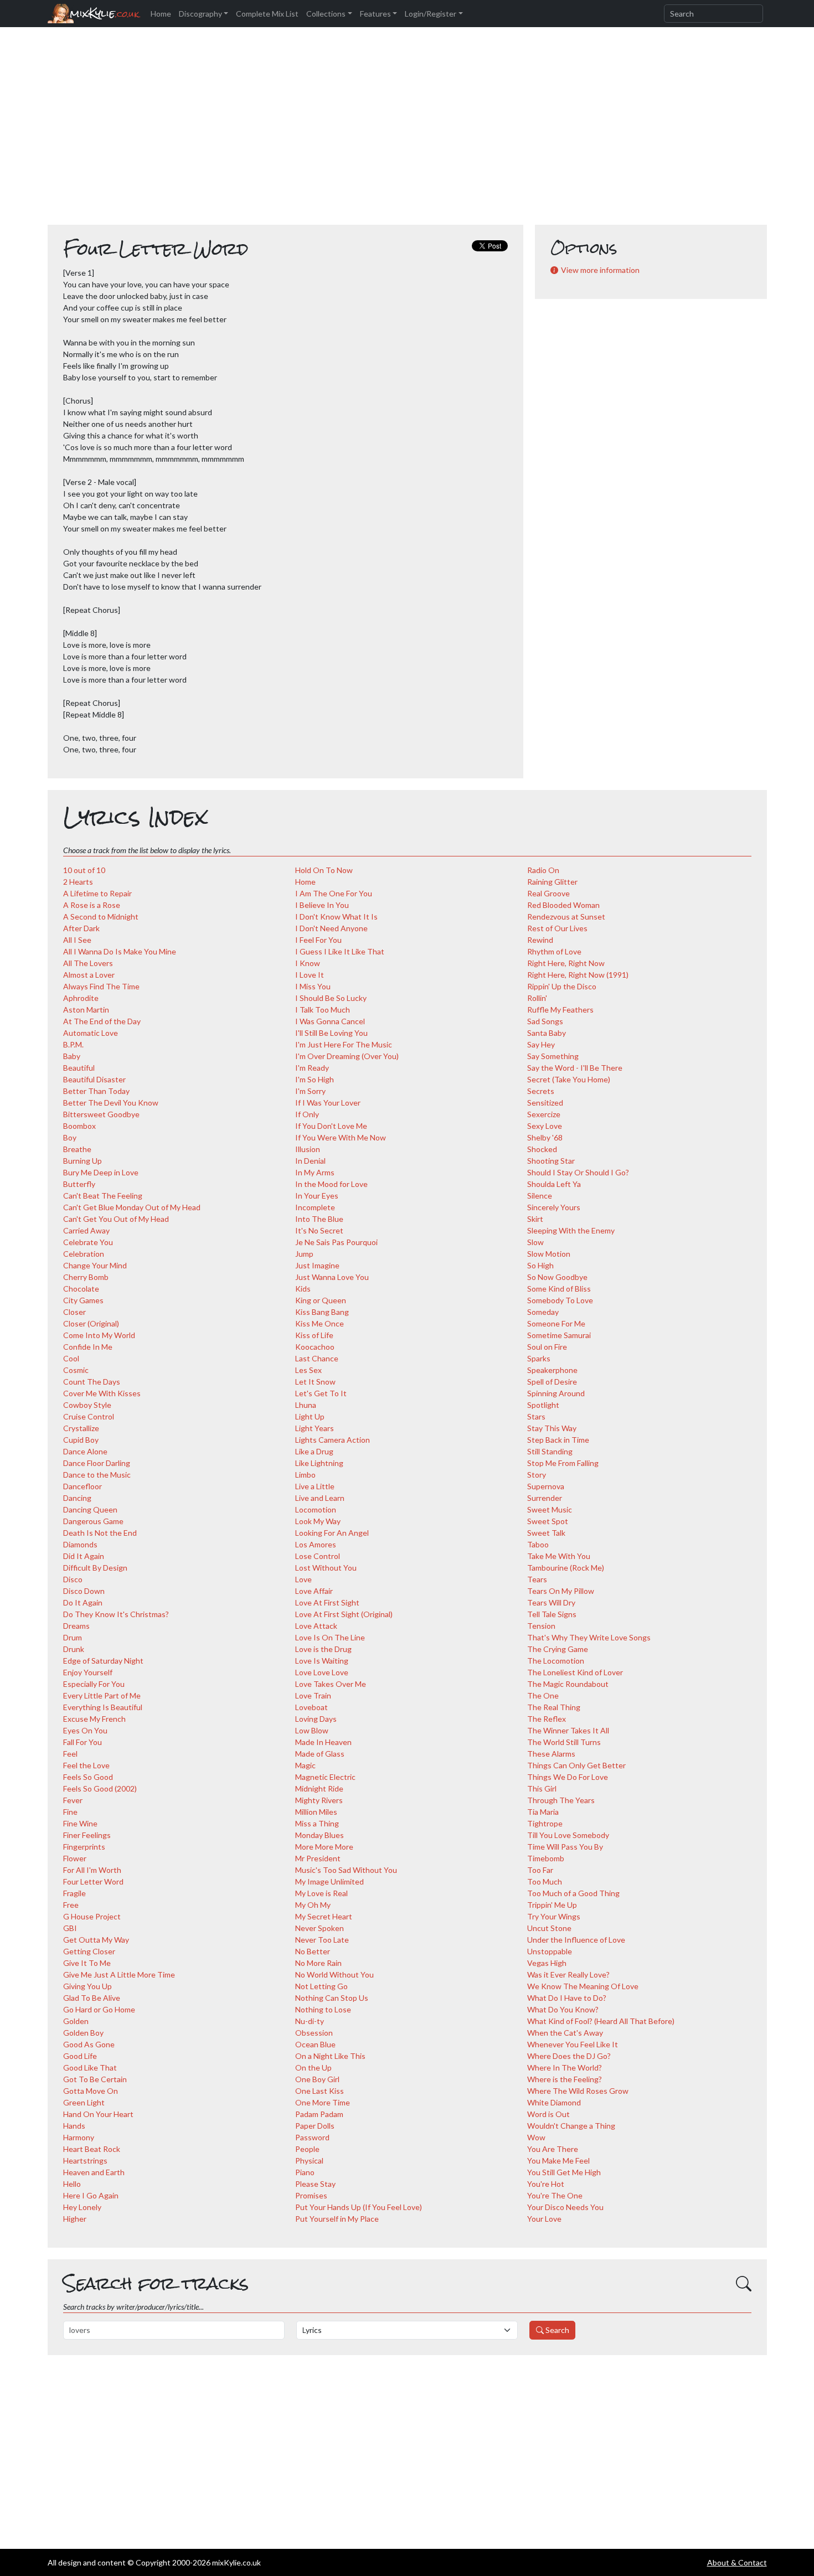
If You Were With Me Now (341, 1137)
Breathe (77, 1149)
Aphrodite (81, 998)
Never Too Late (322, 1940)
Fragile (74, 1893)
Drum (73, 1637)
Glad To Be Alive (92, 1998)
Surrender (545, 1498)
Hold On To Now (324, 870)
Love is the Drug (323, 1649)
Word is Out (548, 2114)
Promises (311, 2195)
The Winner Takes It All (568, 1730)
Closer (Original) (91, 1323)
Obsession (314, 2033)
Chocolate (81, 1289)
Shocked (542, 1149)
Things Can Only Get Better (576, 1765)
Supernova (546, 1486)
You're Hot (546, 2184)
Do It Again (83, 1602)
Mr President (318, 1858)
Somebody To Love (560, 1300)
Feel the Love (86, 1765)
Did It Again (84, 1556)
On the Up (313, 2067)
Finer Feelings (87, 1835)
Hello (72, 2184)
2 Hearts (78, 882)
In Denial (310, 1161)
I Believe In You (322, 905)
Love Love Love (322, 1672)
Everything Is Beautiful (103, 1707)
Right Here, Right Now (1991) (578, 975)
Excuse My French (94, 1719)
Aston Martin (86, 1010)
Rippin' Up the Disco (562, 986)
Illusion (308, 1149)
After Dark (81, 928)
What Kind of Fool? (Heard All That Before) (601, 2021)
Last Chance (317, 1358)
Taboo (538, 1544)
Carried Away (86, 1230)
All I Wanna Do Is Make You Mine (120, 951)
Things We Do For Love (568, 1777)
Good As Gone (89, 2044)
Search (557, 2330)
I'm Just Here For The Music (344, 1044)
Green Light (84, 2102)
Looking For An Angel (332, 1533)
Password (312, 2137)
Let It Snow (315, 1382)
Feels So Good (88, 1777)
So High (540, 1265)
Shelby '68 (545, 1137)
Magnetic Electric (325, 1777)
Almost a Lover (89, 975)
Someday (543, 1312)
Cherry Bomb (86, 1277)
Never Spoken (320, 1928)
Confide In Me (88, 1347)
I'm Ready (312, 1068)
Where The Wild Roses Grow (578, 2091)
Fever (73, 1800)
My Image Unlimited (329, 1881)
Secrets (541, 1091)
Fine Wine (80, 1823)
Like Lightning (319, 1463)
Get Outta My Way (96, 1940)
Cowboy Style (87, 1405)
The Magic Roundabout (568, 1684)
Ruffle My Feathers (560, 1010)
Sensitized (545, 1103)
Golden (76, 2021)
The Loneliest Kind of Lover (575, 1672)
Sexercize (544, 1114)
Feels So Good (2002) (100, 1788)
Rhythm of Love (554, 951)
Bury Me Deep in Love (101, 1172)
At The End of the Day (102, 1021)
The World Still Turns (564, 1742)
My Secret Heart (324, 1916)
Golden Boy (83, 2033)
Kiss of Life (314, 1335)
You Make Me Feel (558, 2161)
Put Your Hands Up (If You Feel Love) (359, 2207)
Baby (72, 1056)
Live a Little (315, 1486)
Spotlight (543, 1405)
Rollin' (537, 998)
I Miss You (313, 986)
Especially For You (94, 1684)
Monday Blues (320, 1835)
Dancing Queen (90, 1509)
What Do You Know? (563, 2009)
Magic (305, 1765)
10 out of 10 (84, 870)
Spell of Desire (552, 1382)
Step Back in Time (558, 1440)
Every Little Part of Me (102, 1695)
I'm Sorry (310, 1091)
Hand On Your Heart (98, 2114)
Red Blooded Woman (563, 905)
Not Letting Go (321, 1986)
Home (161, 14)
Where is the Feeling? (565, 2079)
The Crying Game (558, 1649)
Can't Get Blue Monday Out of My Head (132, 1207)
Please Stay (315, 2184)
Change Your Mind (95, 1265)
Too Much (545, 1881)
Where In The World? (565, 2067)
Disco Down (84, 1591)
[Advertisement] (407, 132)
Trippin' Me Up (552, 1905)
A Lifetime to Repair (97, 893)
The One (543, 1695)
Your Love (544, 2219)
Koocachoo (315, 1347)
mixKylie (104, 14)
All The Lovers (88, 963)
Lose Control (318, 1556)
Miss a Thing (317, 1823)
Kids (303, 1289)
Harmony (79, 2137)
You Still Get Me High (564, 2172)
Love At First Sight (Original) (344, 1614)
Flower (75, 1858)
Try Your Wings (554, 1916)
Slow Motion (549, 1254)
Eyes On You (85, 1730)
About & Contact (737, 2562)
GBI (70, 1928)
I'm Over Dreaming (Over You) (347, 1056)
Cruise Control (89, 1416)
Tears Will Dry (551, 1602)
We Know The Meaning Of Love (583, 1986)
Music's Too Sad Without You (346, 1870)
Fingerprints (84, 1847)
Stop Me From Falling (563, 1463)
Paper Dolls (315, 2126)
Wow (536, 2137)
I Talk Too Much (323, 1010)
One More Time (323, 2102)
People (307, 2149)
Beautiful (79, 1068)
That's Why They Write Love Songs (589, 1637)
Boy (70, 1137)
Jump (304, 1254)
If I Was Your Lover (328, 1103)
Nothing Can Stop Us (332, 1998)
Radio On (543, 870)
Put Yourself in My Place (337, 2219)
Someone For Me (556, 1323)
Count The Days (92, 1382)
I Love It (310, 975)
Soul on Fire (547, 1347)
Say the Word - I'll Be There (575, 1068)
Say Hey (541, 1044)
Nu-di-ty (310, 2021)
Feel (70, 1754)
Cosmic (76, 1370)
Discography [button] (200, 14)
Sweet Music (550, 1509)
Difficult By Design (95, 1568)
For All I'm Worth (92, 1870)
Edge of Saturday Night (103, 1661)
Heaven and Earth (94, 2172)
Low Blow (312, 1730)
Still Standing (550, 1451)
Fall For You (83, 1742)
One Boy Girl (317, 2079)
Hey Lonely (82, 2207)
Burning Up (83, 1161)
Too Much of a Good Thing (573, 1893)
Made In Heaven (323, 1742)
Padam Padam (319, 2114)
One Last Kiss (320, 2091)
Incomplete (315, 1207)
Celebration (84, 1254)
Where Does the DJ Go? (569, 2056)
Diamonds (80, 1544)
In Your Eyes (317, 1196)
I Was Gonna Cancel (330, 1021)
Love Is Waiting (322, 1661)
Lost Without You (326, 1568)
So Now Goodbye (557, 1277)
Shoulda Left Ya (554, 1184)
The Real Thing (554, 1707)
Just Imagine (317, 1265)
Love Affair (314, 1591)
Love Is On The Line (330, 1637)
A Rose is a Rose (92, 905)
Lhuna (306, 1405)
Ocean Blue (315, 2044)
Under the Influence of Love (576, 1940)
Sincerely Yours (554, 1207)
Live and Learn (320, 1498)
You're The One (555, 2195)
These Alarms (551, 1754)
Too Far (540, 1870)
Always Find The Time (101, 986)
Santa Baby (547, 1033)
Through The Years (561, 1800)
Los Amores (316, 1544)
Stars (536, 1416)
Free (71, 1905)
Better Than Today (96, 1091)
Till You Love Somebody (568, 1835)
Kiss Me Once (320, 1323)
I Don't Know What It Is (336, 917)
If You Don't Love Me (331, 1126)
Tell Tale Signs (552, 1614)
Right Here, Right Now (566, 963)
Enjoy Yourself (88, 1672)
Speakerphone (552, 1370)
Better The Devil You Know (111, 1103)
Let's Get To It (321, 1393)
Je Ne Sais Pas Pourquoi (336, 1242)
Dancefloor (83, 1486)
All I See (77, 940)
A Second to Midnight (101, 917)
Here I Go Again (91, 2195)
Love (303, 1579)
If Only (307, 1114)
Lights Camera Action (333, 1440)
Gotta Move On (91, 2091)
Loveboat (311, 1707)
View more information (600, 270)
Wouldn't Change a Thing (571, 2126)
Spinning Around (556, 1393)
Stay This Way (552, 1428)
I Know (308, 963)
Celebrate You (88, 1242)
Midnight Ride (319, 1788)
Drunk (74, 1649)
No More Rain (318, 1963)
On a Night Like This (330, 2056)
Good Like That (90, 2067)
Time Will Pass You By (565, 1847)
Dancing (77, 1498)
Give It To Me (87, 1963)
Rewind (540, 940)
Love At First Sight (327, 1602)
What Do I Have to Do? (567, 1998)
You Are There (553, 2149)
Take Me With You (559, 1556)
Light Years (315, 1428)
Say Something (553, 1056)
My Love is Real (321, 1893)
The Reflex (547, 1719)
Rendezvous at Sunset (566, 917)
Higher (75, 2219)
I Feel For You (318, 940)
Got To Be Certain (95, 2079)
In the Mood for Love (331, 1184)
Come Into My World (99, 1335)
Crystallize (81, 1428)
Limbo (305, 1475)
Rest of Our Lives (557, 928)
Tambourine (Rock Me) (566, 1568)
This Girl (542, 1788)
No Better (313, 1951)
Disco (73, 1579)
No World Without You (334, 1974)
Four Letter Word (93, 1881)
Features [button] (375, 14)
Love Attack (316, 1626)
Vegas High (547, 1963)
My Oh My (313, 1905)
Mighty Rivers (319, 1800)
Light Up (310, 1416)
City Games (83, 1300)
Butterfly (79, 1184)
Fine (70, 1812)
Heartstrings (85, 2161)
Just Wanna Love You (332, 1277)
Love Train (313, 1695)
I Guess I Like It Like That (340, 951)
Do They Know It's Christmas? (116, 1614)
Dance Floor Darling (97, 1463)
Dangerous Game (93, 1521)
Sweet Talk (546, 1533)
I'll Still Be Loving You (331, 1033)
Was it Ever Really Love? (568, 1974)
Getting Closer (89, 1951)
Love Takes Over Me (331, 1684)
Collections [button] (326, 14)
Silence (540, 1196)
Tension (541, 1626)
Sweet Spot (548, 1521)
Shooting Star (551, 1161)
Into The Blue (319, 1219)
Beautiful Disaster (94, 1079)
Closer (74, 1312)
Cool (71, 1358)
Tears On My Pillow (561, 1591)
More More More (324, 1847)
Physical (309, 2161)
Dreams (76, 1626)
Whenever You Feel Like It (573, 2044)
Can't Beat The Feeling (103, 1196)
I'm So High (315, 1079)
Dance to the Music (97, 1475)
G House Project (92, 1916)
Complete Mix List (267, 14)
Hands (74, 2126)
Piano (305, 2172)
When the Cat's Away (565, 2033)
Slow (535, 1242)
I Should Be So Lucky (331, 998)
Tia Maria (543, 1812)
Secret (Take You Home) (569, 1079)
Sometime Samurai (559, 1335)
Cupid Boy (81, 1440)
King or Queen (321, 1300)
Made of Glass (320, 1754)
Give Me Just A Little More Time (119, 1974)
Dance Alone (85, 1451)
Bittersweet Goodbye (101, 1114)
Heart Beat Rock (92, 2149)
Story (537, 1475)
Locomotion (316, 1509)
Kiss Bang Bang (322, 1312)
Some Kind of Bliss (559, 1289)
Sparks (539, 1358)
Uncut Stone (549, 1928)
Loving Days (316, 1719)
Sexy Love (545, 1126)
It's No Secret (319, 1230)
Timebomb (546, 1858)
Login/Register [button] (431, 14)
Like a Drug (314, 1451)
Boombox (79, 1126)
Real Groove (548, 893)
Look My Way (318, 1521)
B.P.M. (73, 1044)
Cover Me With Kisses (102, 1393)
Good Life (80, 2056)
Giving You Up (87, 1986)
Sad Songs (545, 1021)
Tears (537, 1579)
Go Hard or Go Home (99, 2009)
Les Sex (308, 1370)
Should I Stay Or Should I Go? (578, 1172)
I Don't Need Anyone (331, 928)
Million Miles (316, 1812)
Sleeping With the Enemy (571, 1230)
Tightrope (545, 1823)
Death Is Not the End (100, 1533)
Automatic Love (91, 1033)
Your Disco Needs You (565, 2207)
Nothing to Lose (323, 2009)
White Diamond (554, 2102)
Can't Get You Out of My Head (116, 1219)
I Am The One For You (334, 893)
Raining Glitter (552, 882)
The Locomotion (556, 1661)
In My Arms (315, 1172)
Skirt (535, 1219)
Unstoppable (550, 1951)
